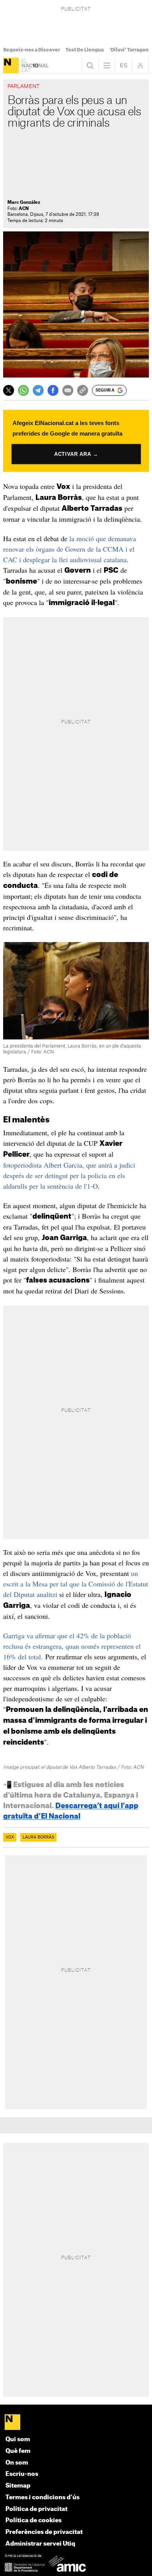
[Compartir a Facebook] (53, 390)
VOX (10, 1837)
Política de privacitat (36, 2509)
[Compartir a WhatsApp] (23, 390)
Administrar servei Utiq (40, 2544)
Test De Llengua (85, 50)
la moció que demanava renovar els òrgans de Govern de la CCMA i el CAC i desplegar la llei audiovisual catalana (70, 549)
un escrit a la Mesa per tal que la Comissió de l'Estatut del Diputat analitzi (76, 1584)
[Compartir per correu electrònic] (68, 390)
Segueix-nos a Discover (32, 50)
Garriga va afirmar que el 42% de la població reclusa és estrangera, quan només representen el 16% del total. (72, 1646)
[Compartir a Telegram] (38, 390)
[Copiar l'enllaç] (83, 390)
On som (17, 2463)
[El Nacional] (11, 65)
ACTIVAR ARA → (76, 454)
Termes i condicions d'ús (42, 2497)
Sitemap (18, 2486)
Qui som (18, 2439)
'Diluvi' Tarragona (130, 50)
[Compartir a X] (9, 390)
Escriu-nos (22, 2474)
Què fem (18, 2451)
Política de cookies (34, 2520)
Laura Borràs (38, 1837)
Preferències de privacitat (44, 2532)
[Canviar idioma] (124, 65)
